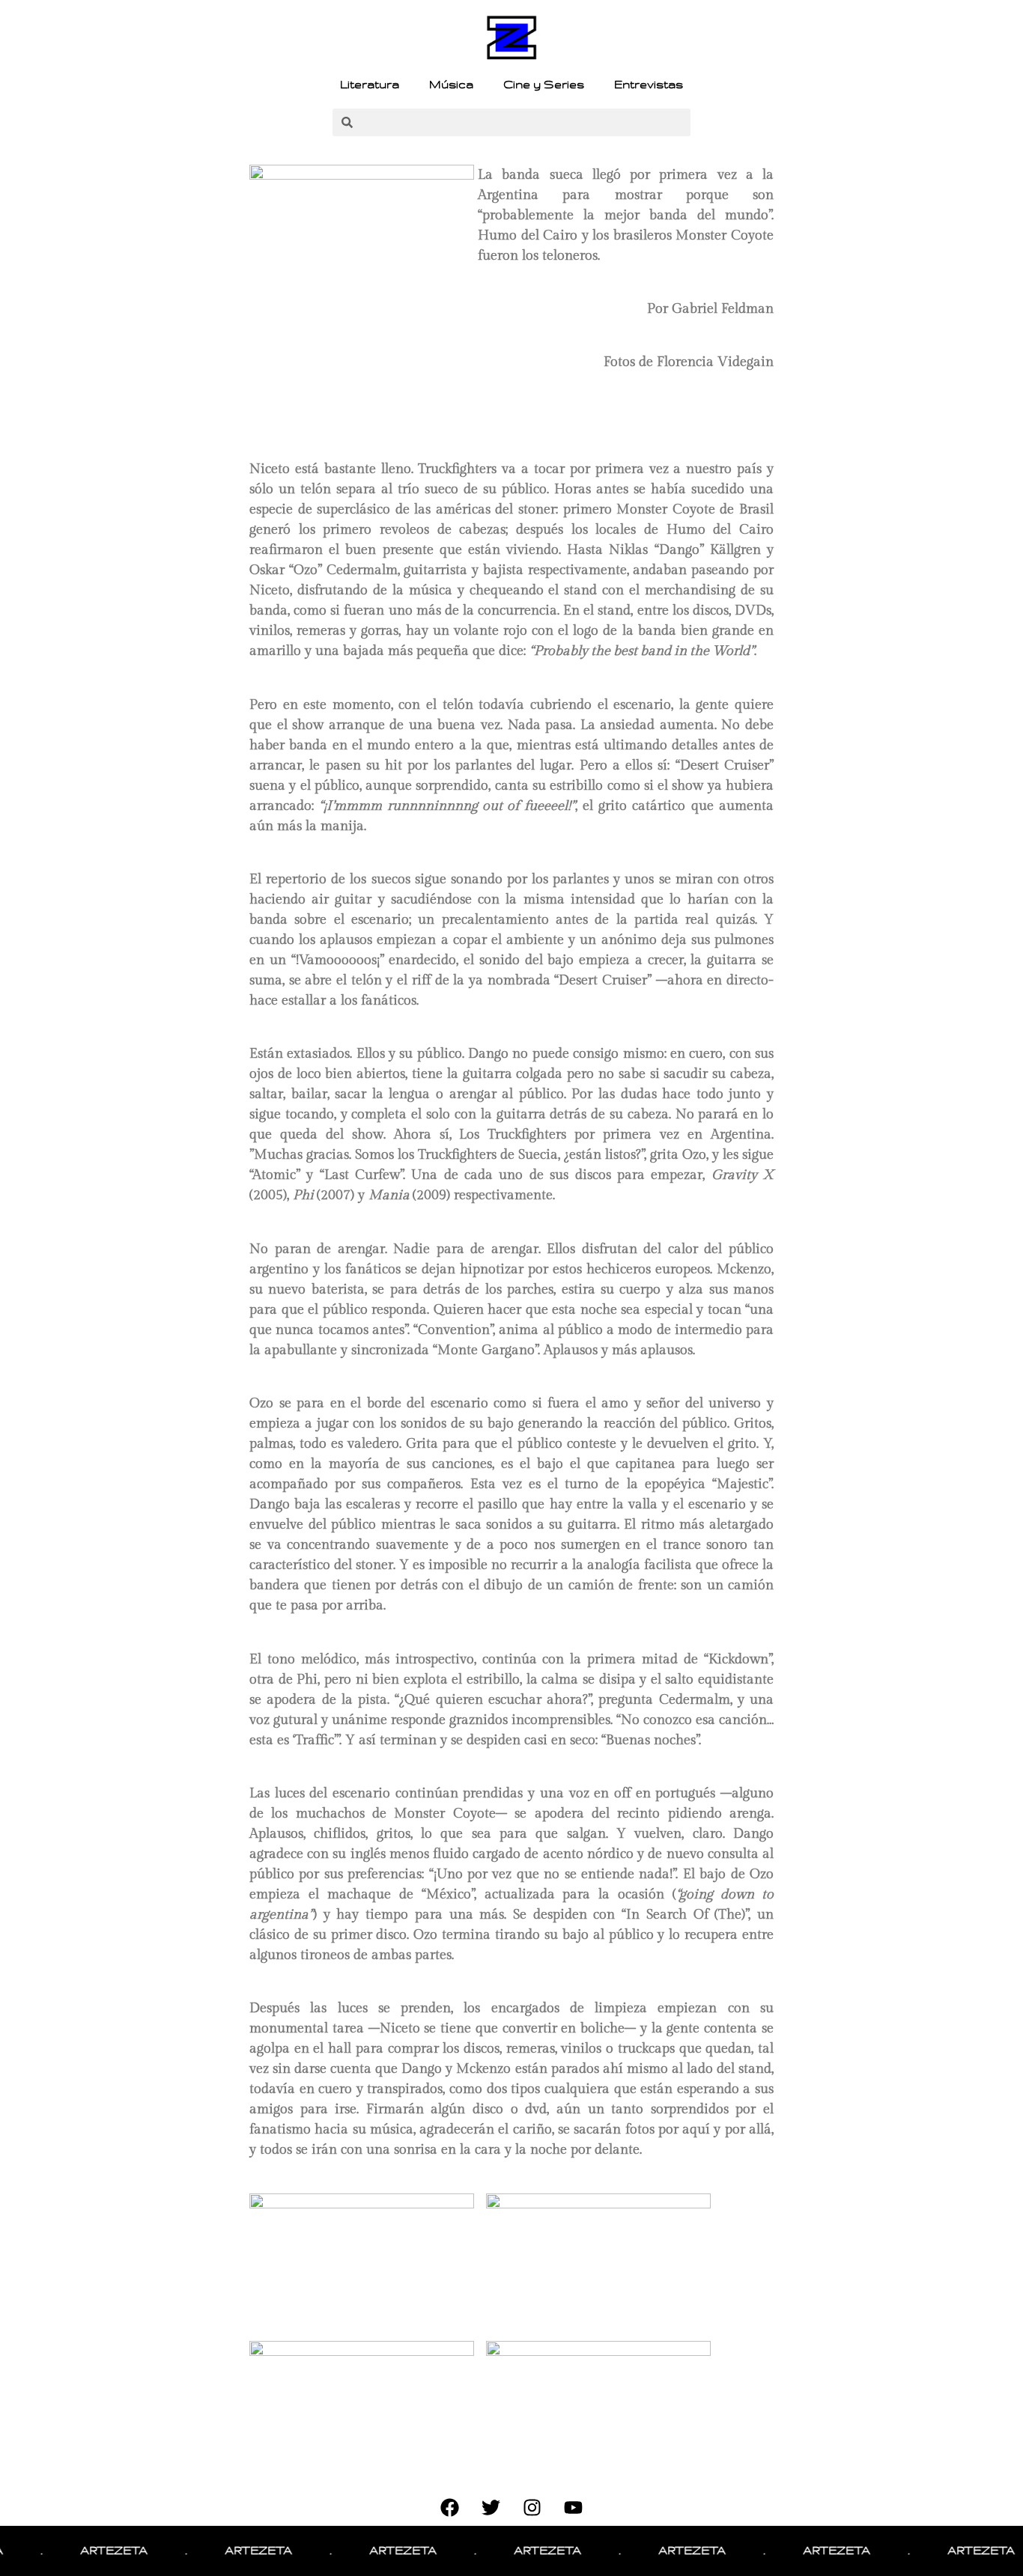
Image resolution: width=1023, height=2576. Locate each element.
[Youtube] (574, 2507)
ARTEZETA (83, 2551)
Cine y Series (544, 85)
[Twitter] (491, 2507)
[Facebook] (450, 2507)
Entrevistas (649, 85)
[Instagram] (532, 2507)
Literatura (370, 85)
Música (451, 85)
